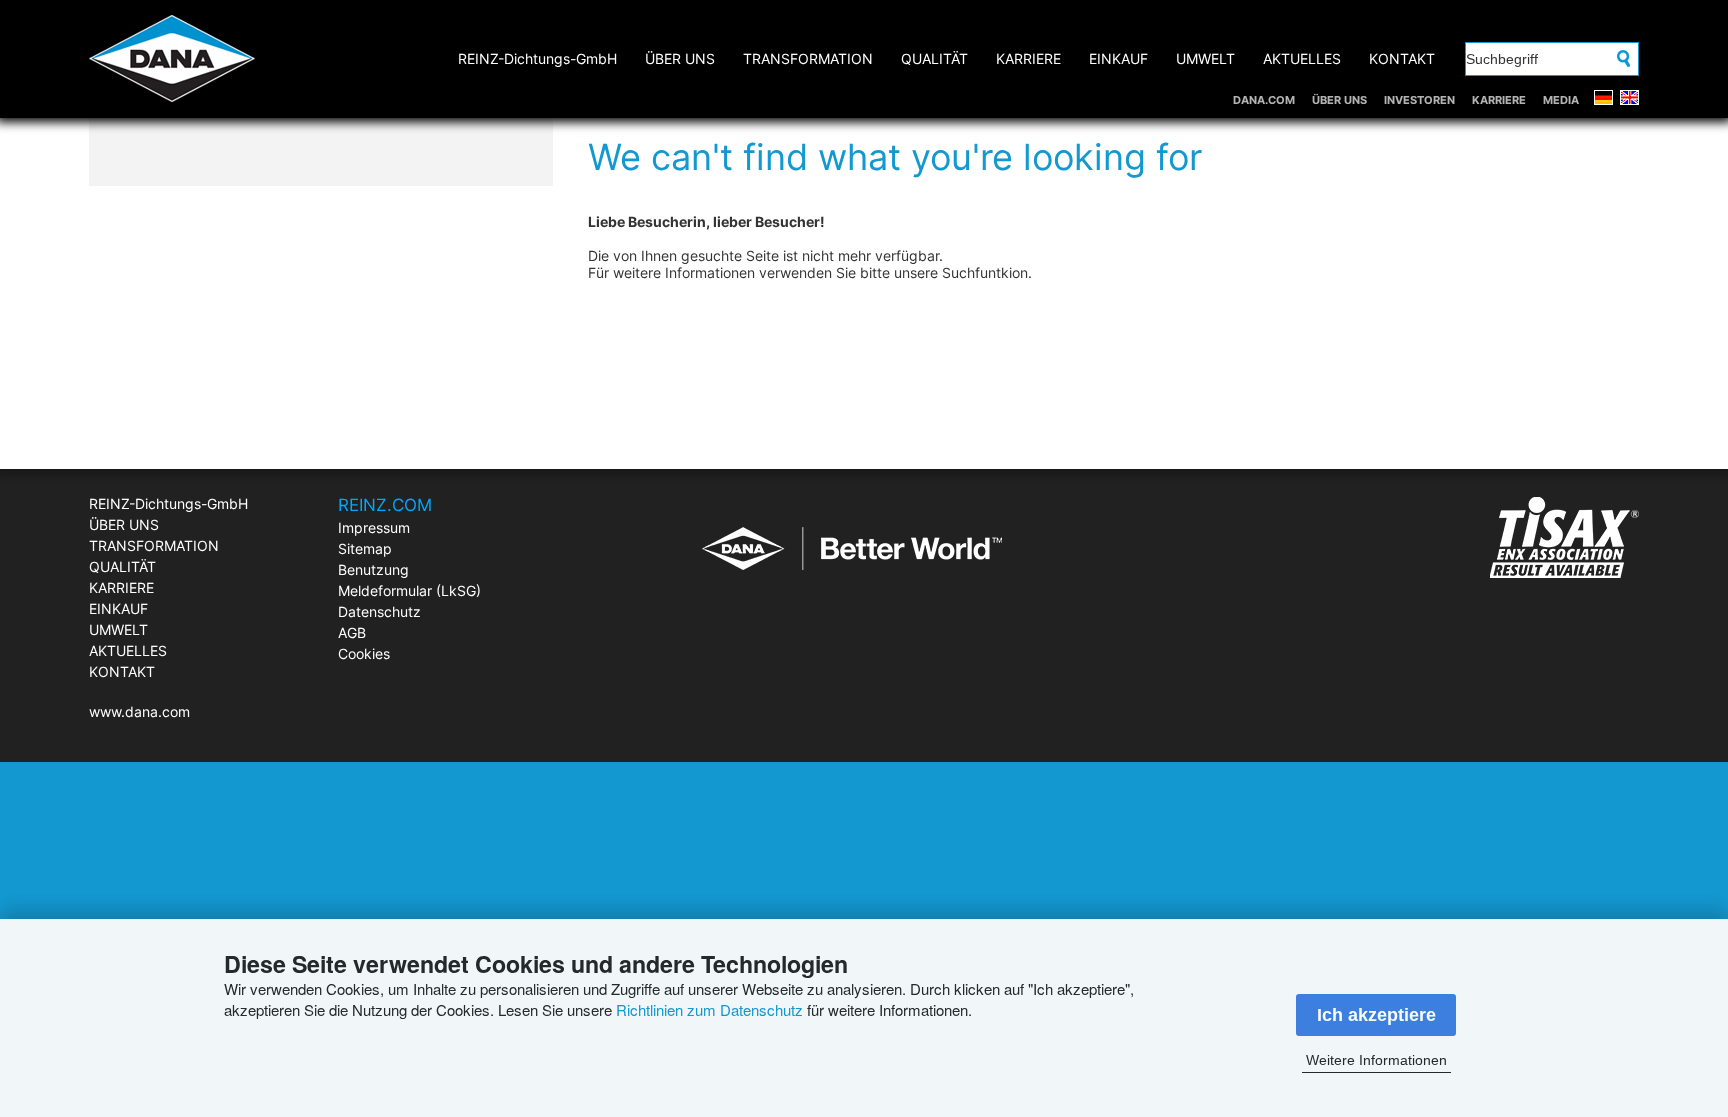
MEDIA (1561, 100)
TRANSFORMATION (808, 58)
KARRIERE (1499, 100)
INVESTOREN (1419, 100)
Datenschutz (379, 611)
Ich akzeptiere (1376, 1015)
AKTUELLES (1302, 58)
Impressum (374, 527)
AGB (352, 632)
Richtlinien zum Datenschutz (709, 1009)
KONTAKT (1402, 58)
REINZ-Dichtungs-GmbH (537, 58)
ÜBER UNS (1339, 100)
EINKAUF (1118, 58)
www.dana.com (139, 711)
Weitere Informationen (1376, 1060)
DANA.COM (1264, 100)
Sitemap (365, 548)
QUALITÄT (934, 58)
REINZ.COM (385, 505)
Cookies (364, 653)
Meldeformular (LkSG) (409, 590)
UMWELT (1205, 58)
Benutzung (373, 569)
